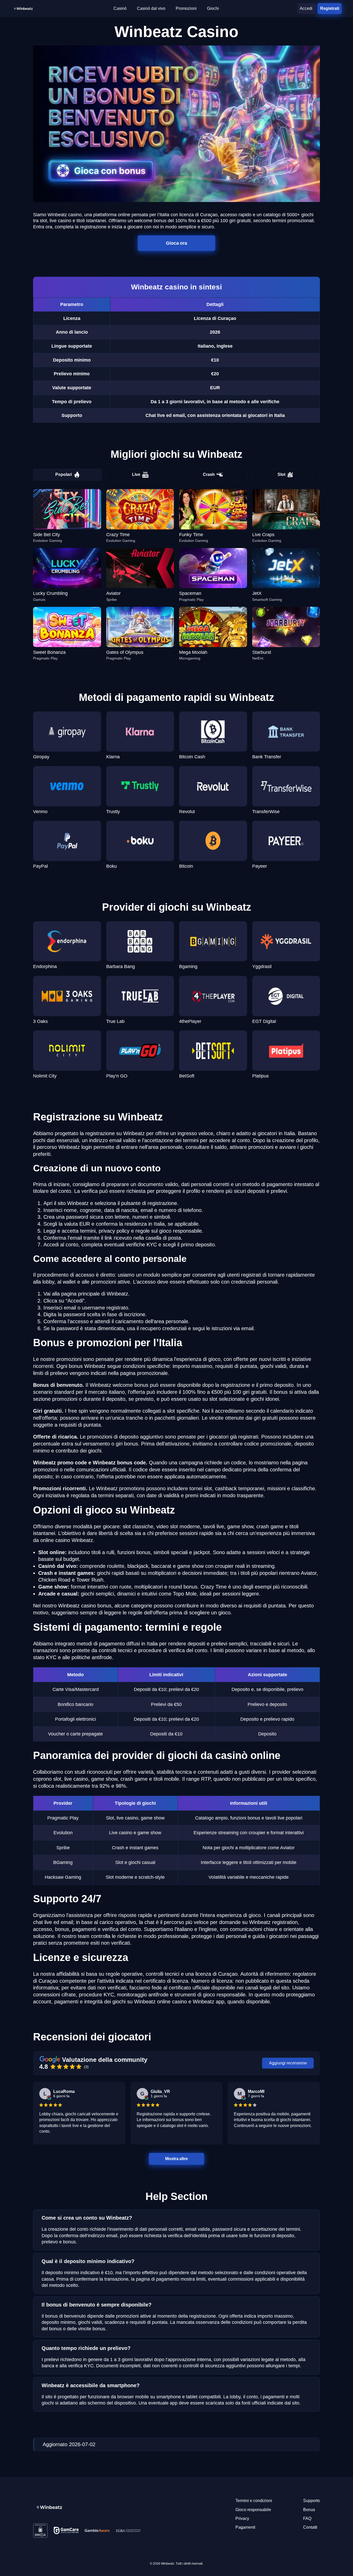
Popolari (64, 474)
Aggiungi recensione (288, 2063)
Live (136, 474)
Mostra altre (177, 2159)
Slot (281, 474)
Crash (209, 474)
